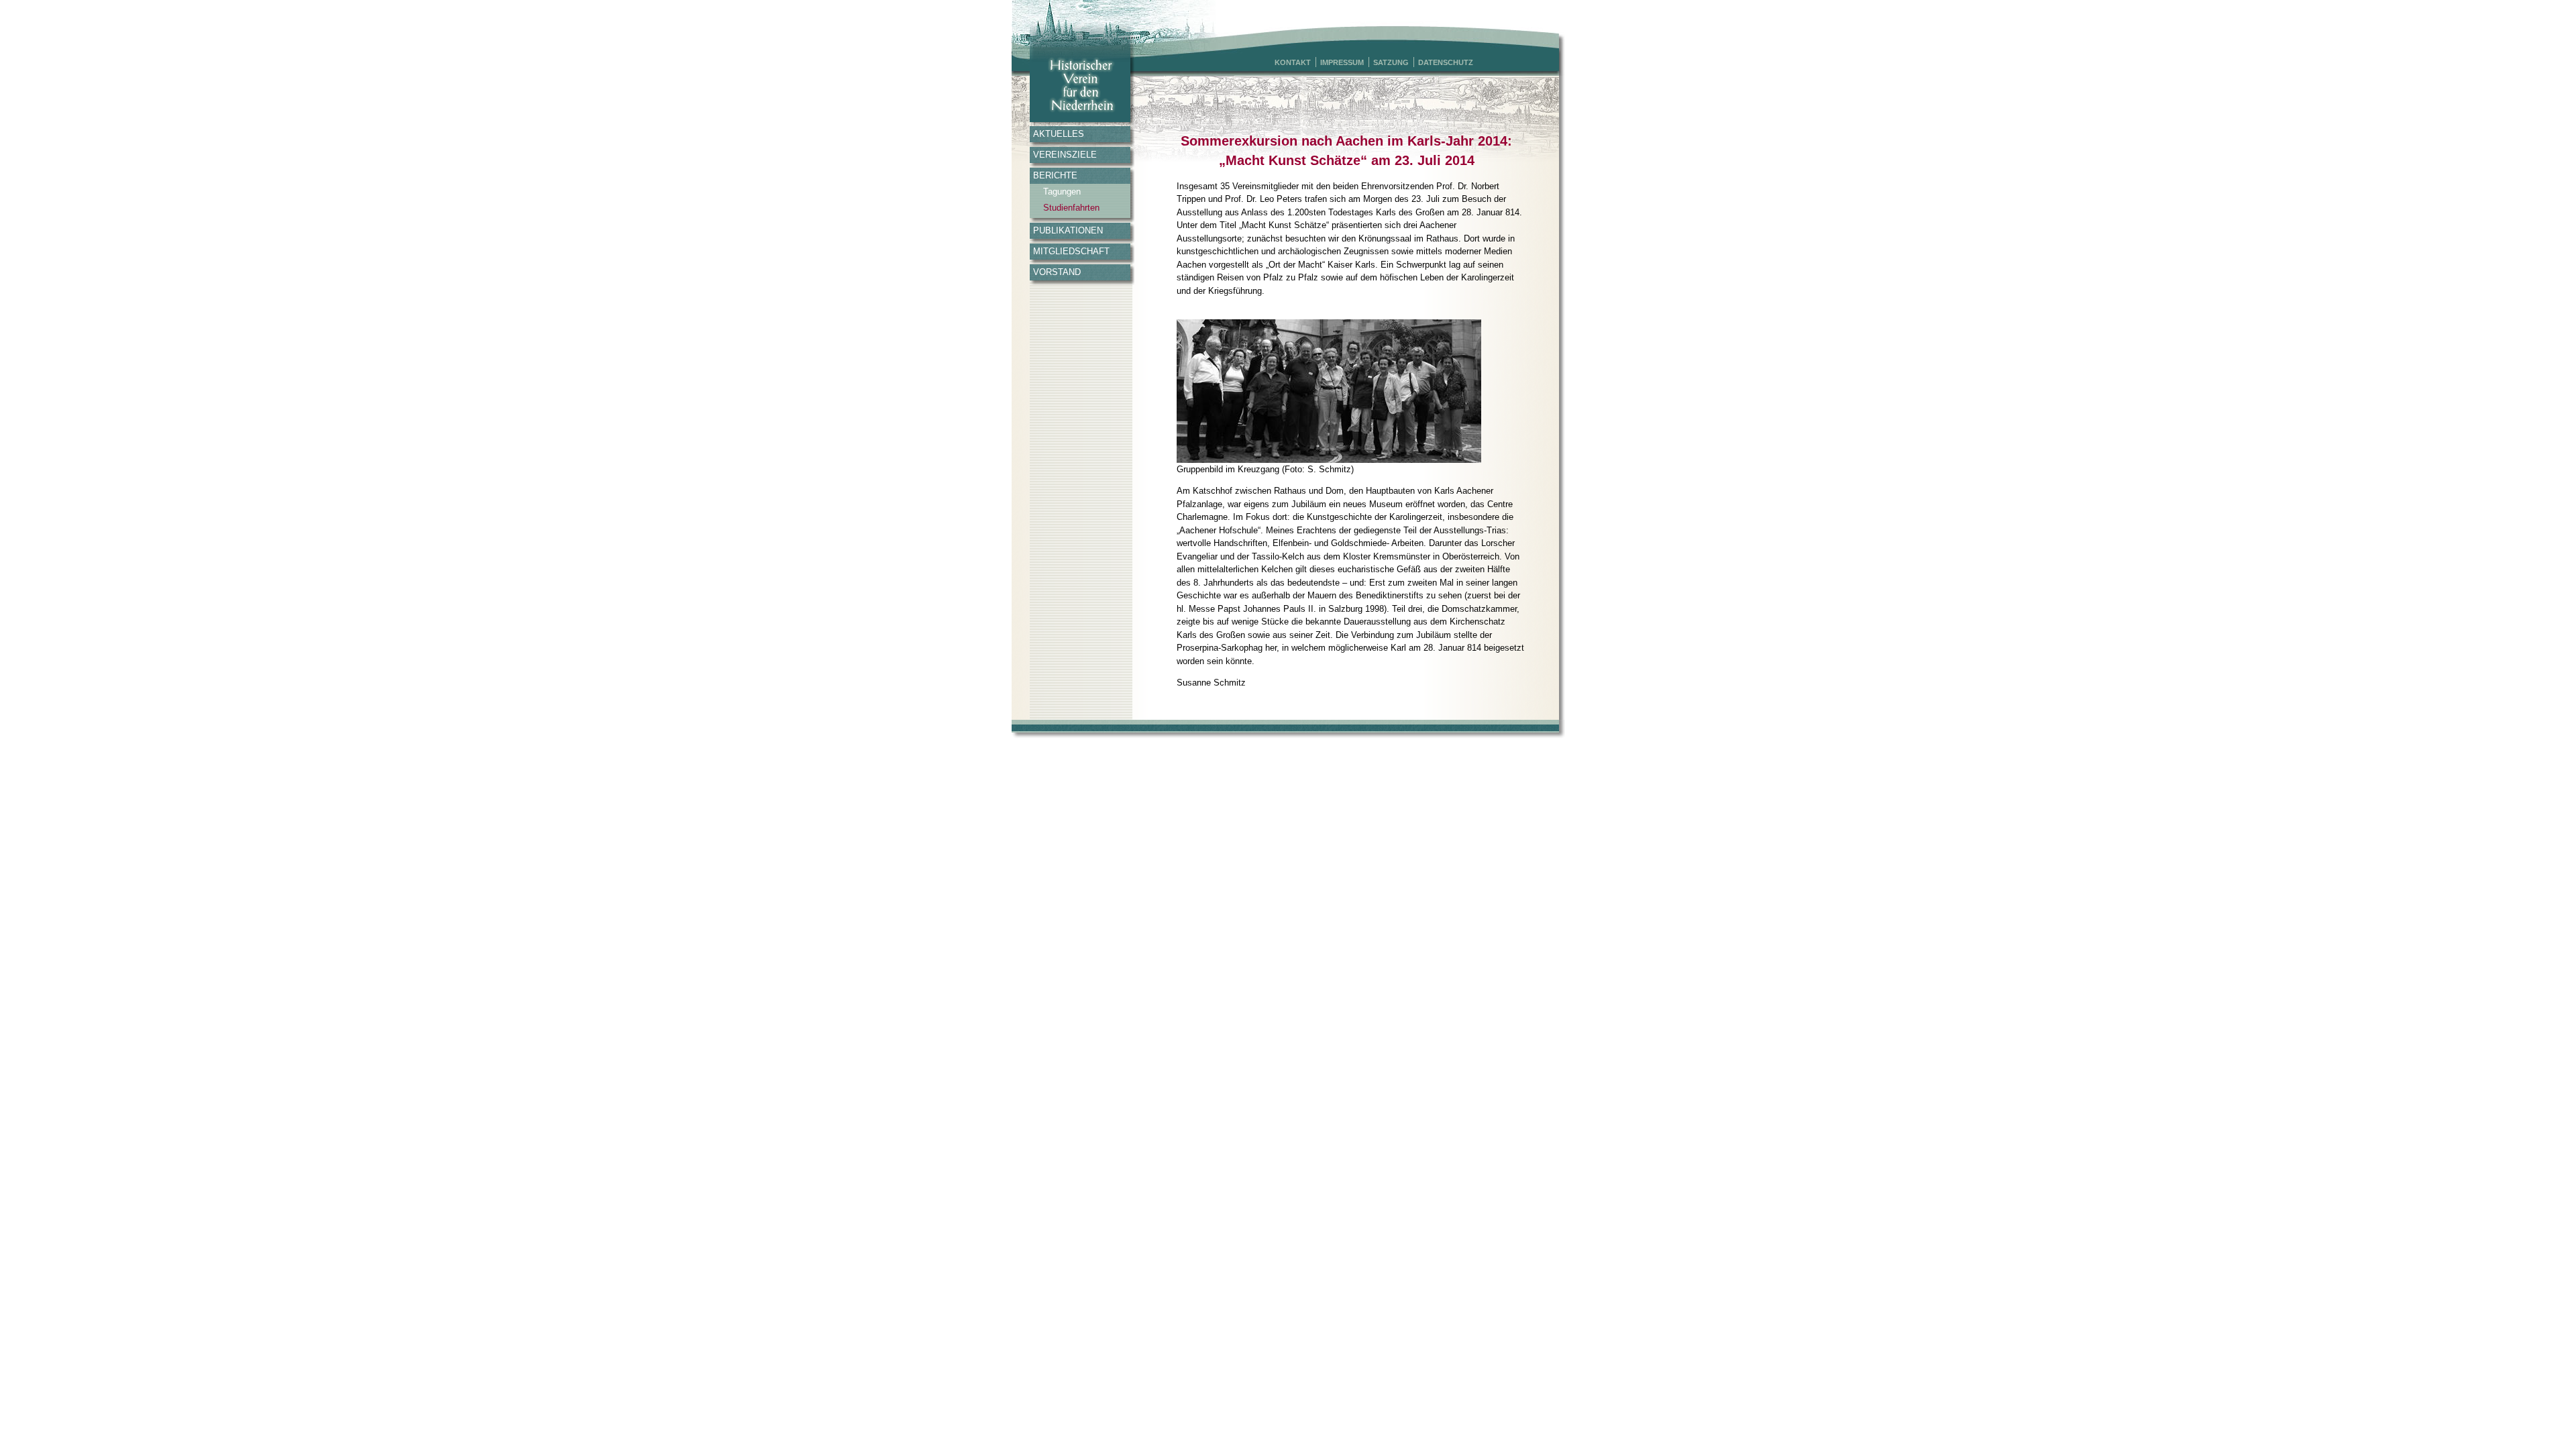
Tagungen (1062, 192)
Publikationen (1068, 230)
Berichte (1055, 175)
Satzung (1391, 62)
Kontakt (1293, 62)
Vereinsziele (1065, 155)
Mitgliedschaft (1071, 251)
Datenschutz (1446, 62)
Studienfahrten (1071, 208)
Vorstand (1057, 272)
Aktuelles (1059, 134)
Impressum (1342, 62)
